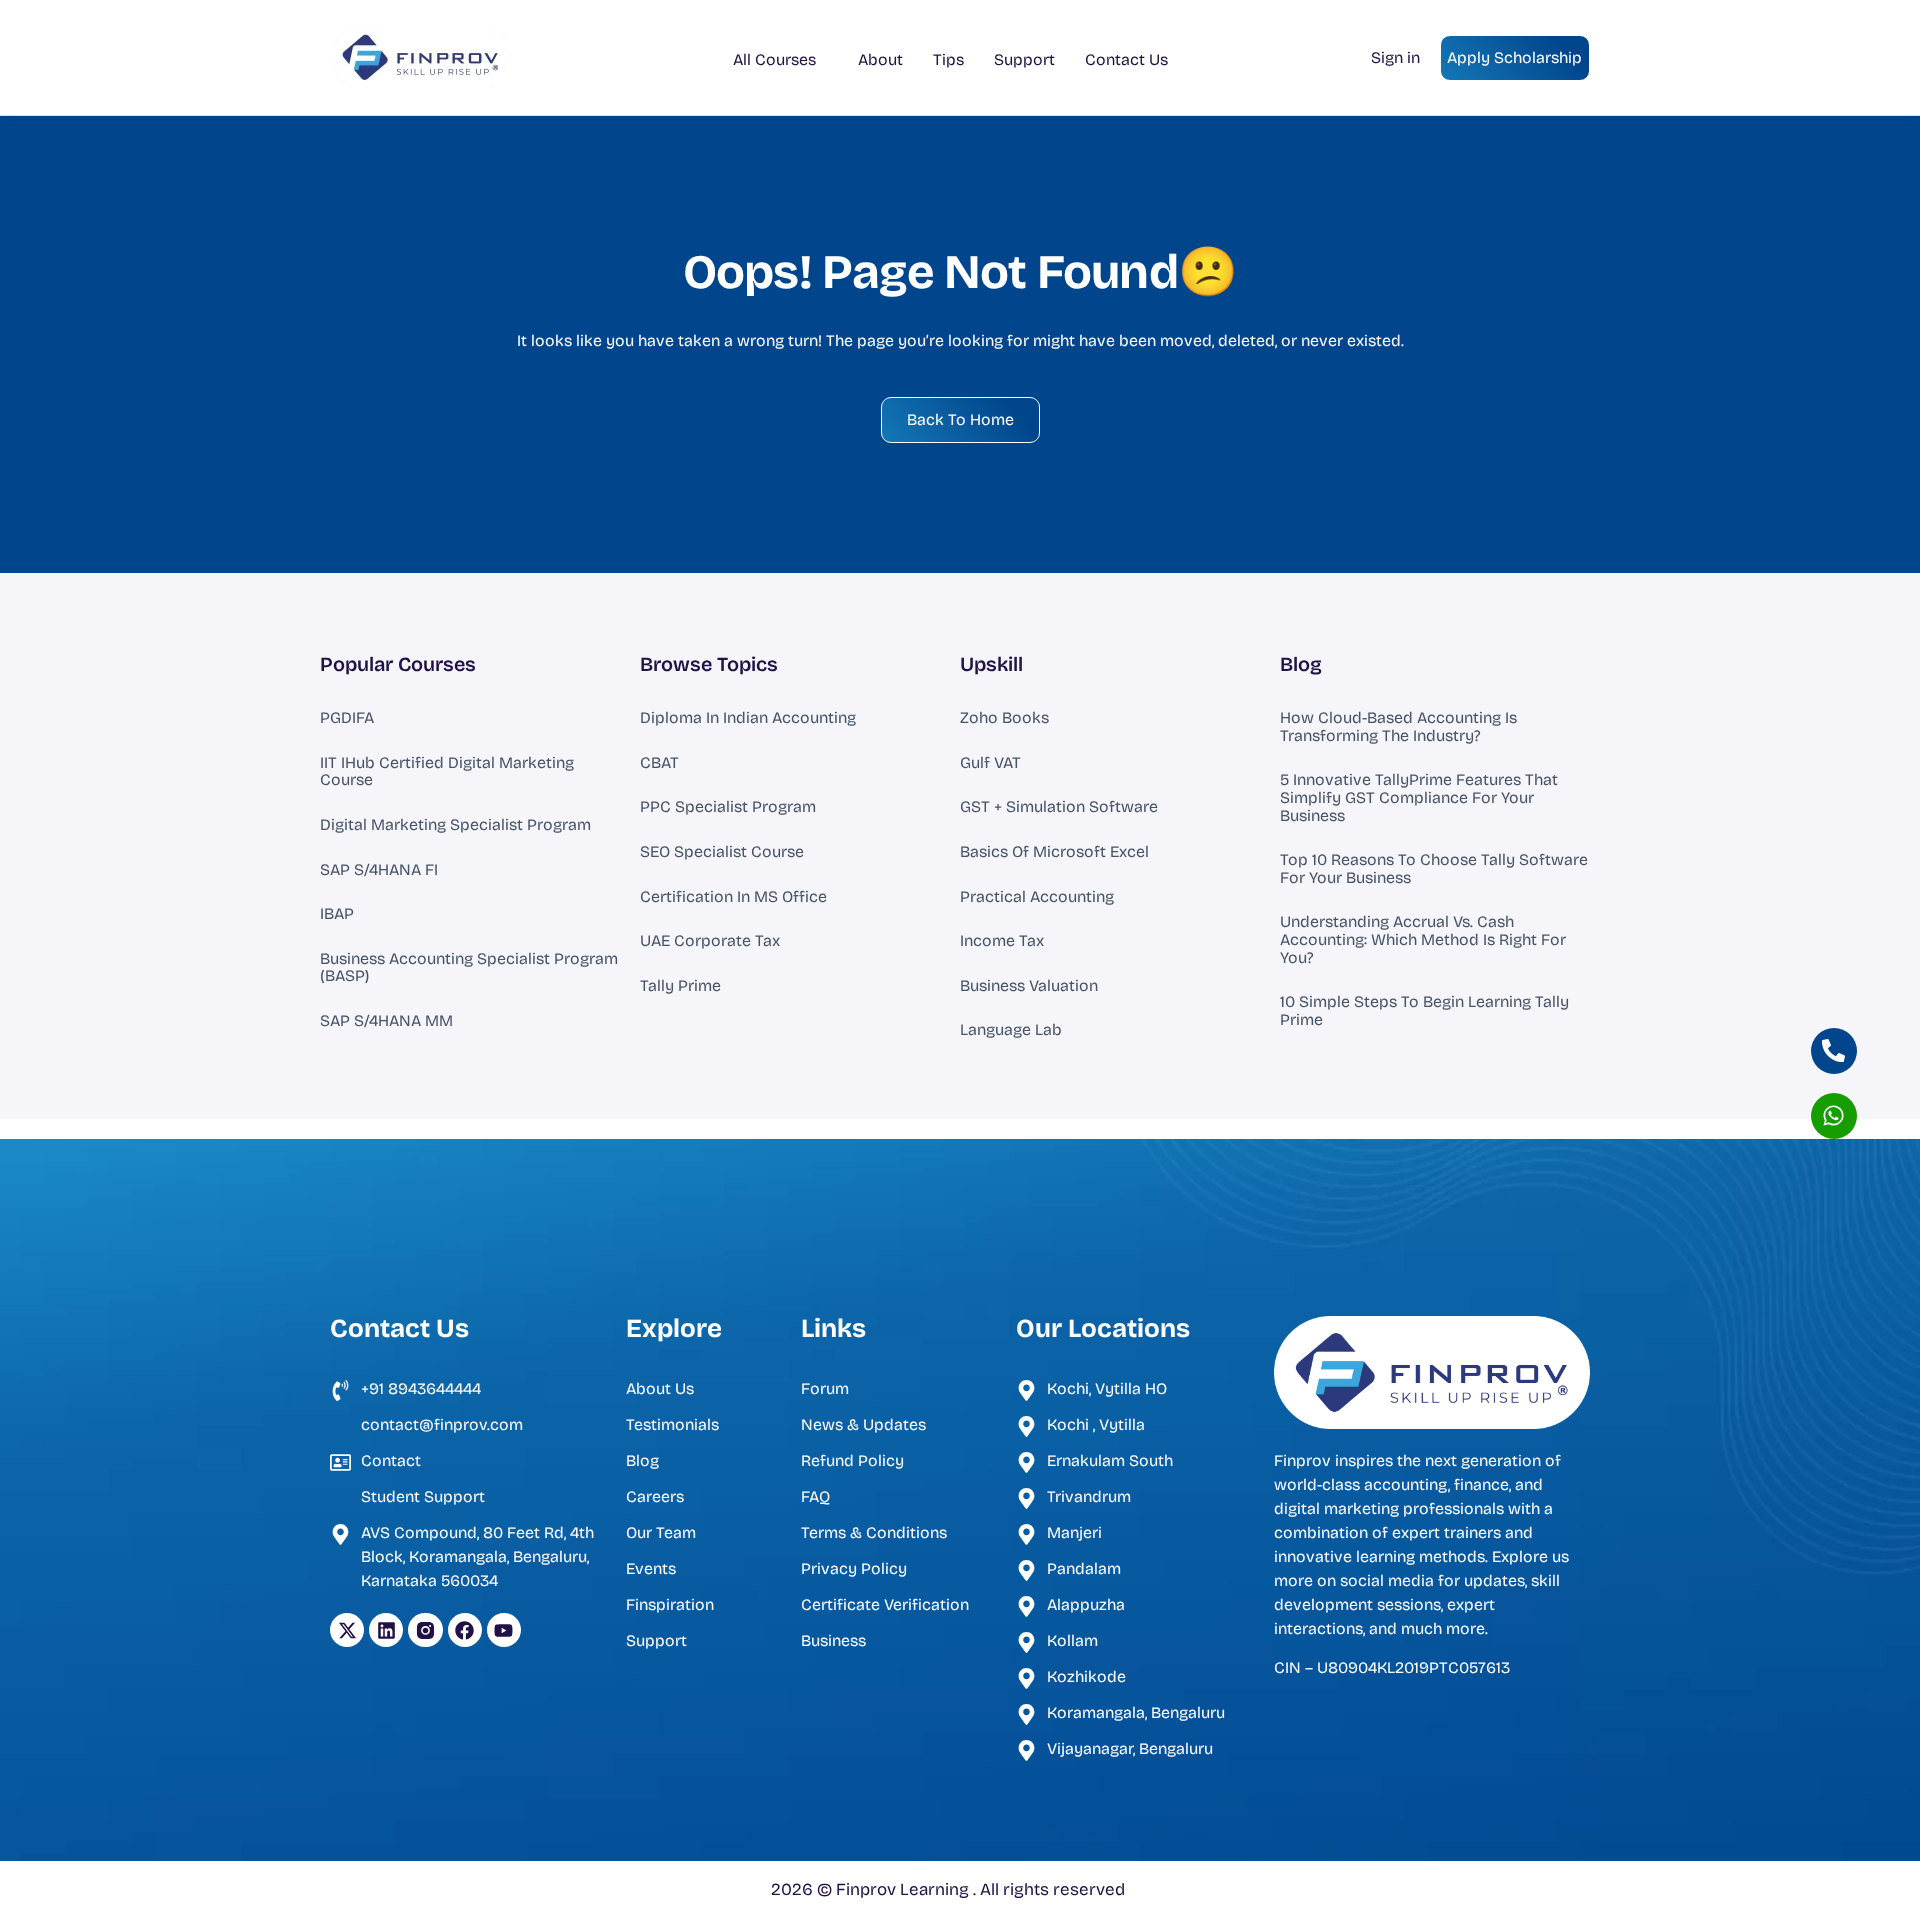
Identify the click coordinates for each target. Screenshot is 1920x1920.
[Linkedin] (386, 1630)
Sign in (1395, 57)
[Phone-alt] (1834, 1051)
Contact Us (1126, 59)
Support (1024, 59)
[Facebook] (465, 1630)
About (880, 59)
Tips (948, 59)
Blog (1301, 664)
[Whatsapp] (1834, 1116)
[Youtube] (504, 1630)
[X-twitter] (347, 1630)
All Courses (774, 59)
